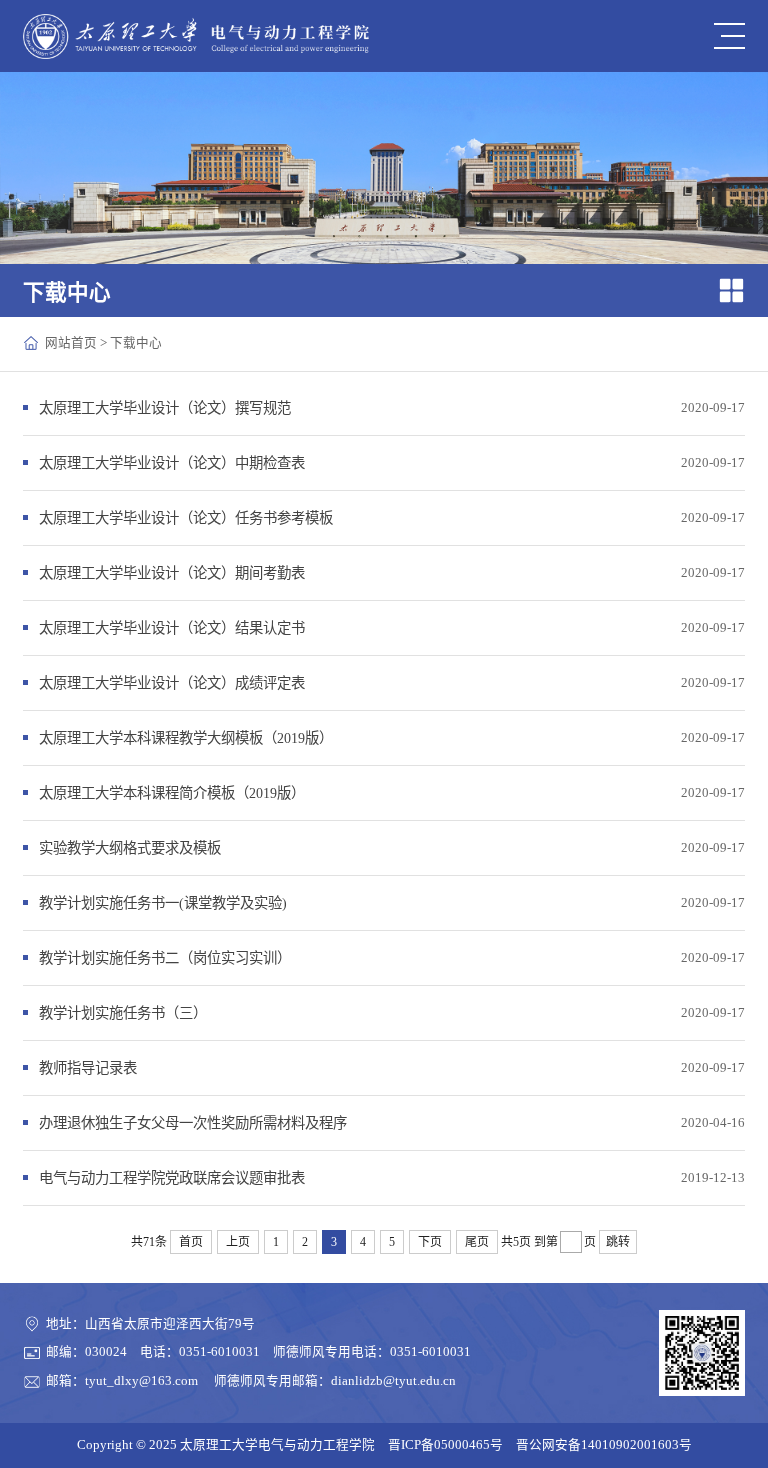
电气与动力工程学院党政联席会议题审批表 (172, 1178)
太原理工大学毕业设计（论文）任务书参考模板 (186, 518)
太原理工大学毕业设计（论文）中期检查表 (172, 463)
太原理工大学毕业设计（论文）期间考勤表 (172, 573)
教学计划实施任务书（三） (123, 1013)
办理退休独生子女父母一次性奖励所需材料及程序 (193, 1123)
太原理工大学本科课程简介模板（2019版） (172, 793)
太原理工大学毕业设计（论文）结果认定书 (172, 628)
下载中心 (136, 343)
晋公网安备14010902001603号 (604, 1445)
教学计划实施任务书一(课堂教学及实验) (163, 903)
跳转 (618, 1242)
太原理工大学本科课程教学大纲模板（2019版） (186, 738)
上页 (238, 1242)
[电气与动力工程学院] (196, 36)
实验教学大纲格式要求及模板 (130, 848)
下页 (430, 1242)
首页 (191, 1242)
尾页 (477, 1242)
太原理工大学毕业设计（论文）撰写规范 (165, 408)
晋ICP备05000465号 (445, 1445)
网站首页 (71, 343)
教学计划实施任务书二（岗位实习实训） (165, 958)
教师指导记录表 (88, 1068)
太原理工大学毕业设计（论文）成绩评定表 (172, 683)
